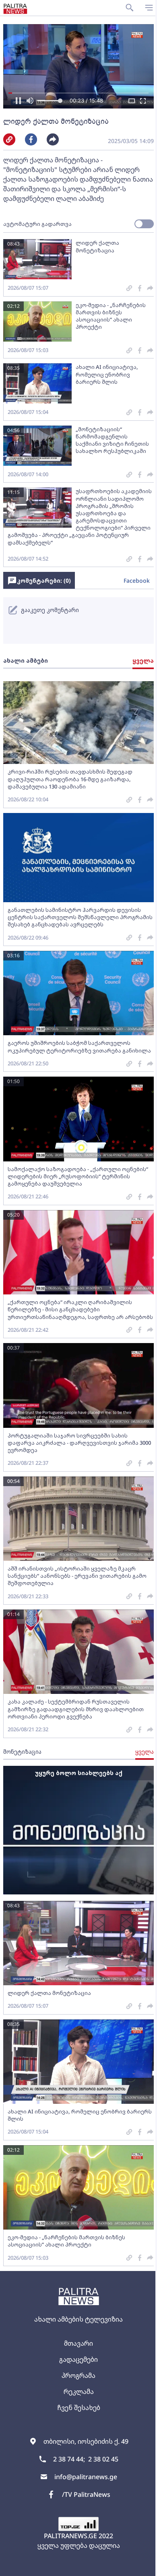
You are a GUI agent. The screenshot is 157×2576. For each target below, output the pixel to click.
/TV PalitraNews (86, 2494)
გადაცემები (78, 2359)
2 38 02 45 (103, 2459)
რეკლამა (79, 2392)
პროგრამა (78, 2375)
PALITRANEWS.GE (70, 2536)
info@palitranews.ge (86, 2477)
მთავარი (78, 2343)
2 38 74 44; (69, 2459)
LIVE (142, 2566)
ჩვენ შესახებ (79, 2408)
